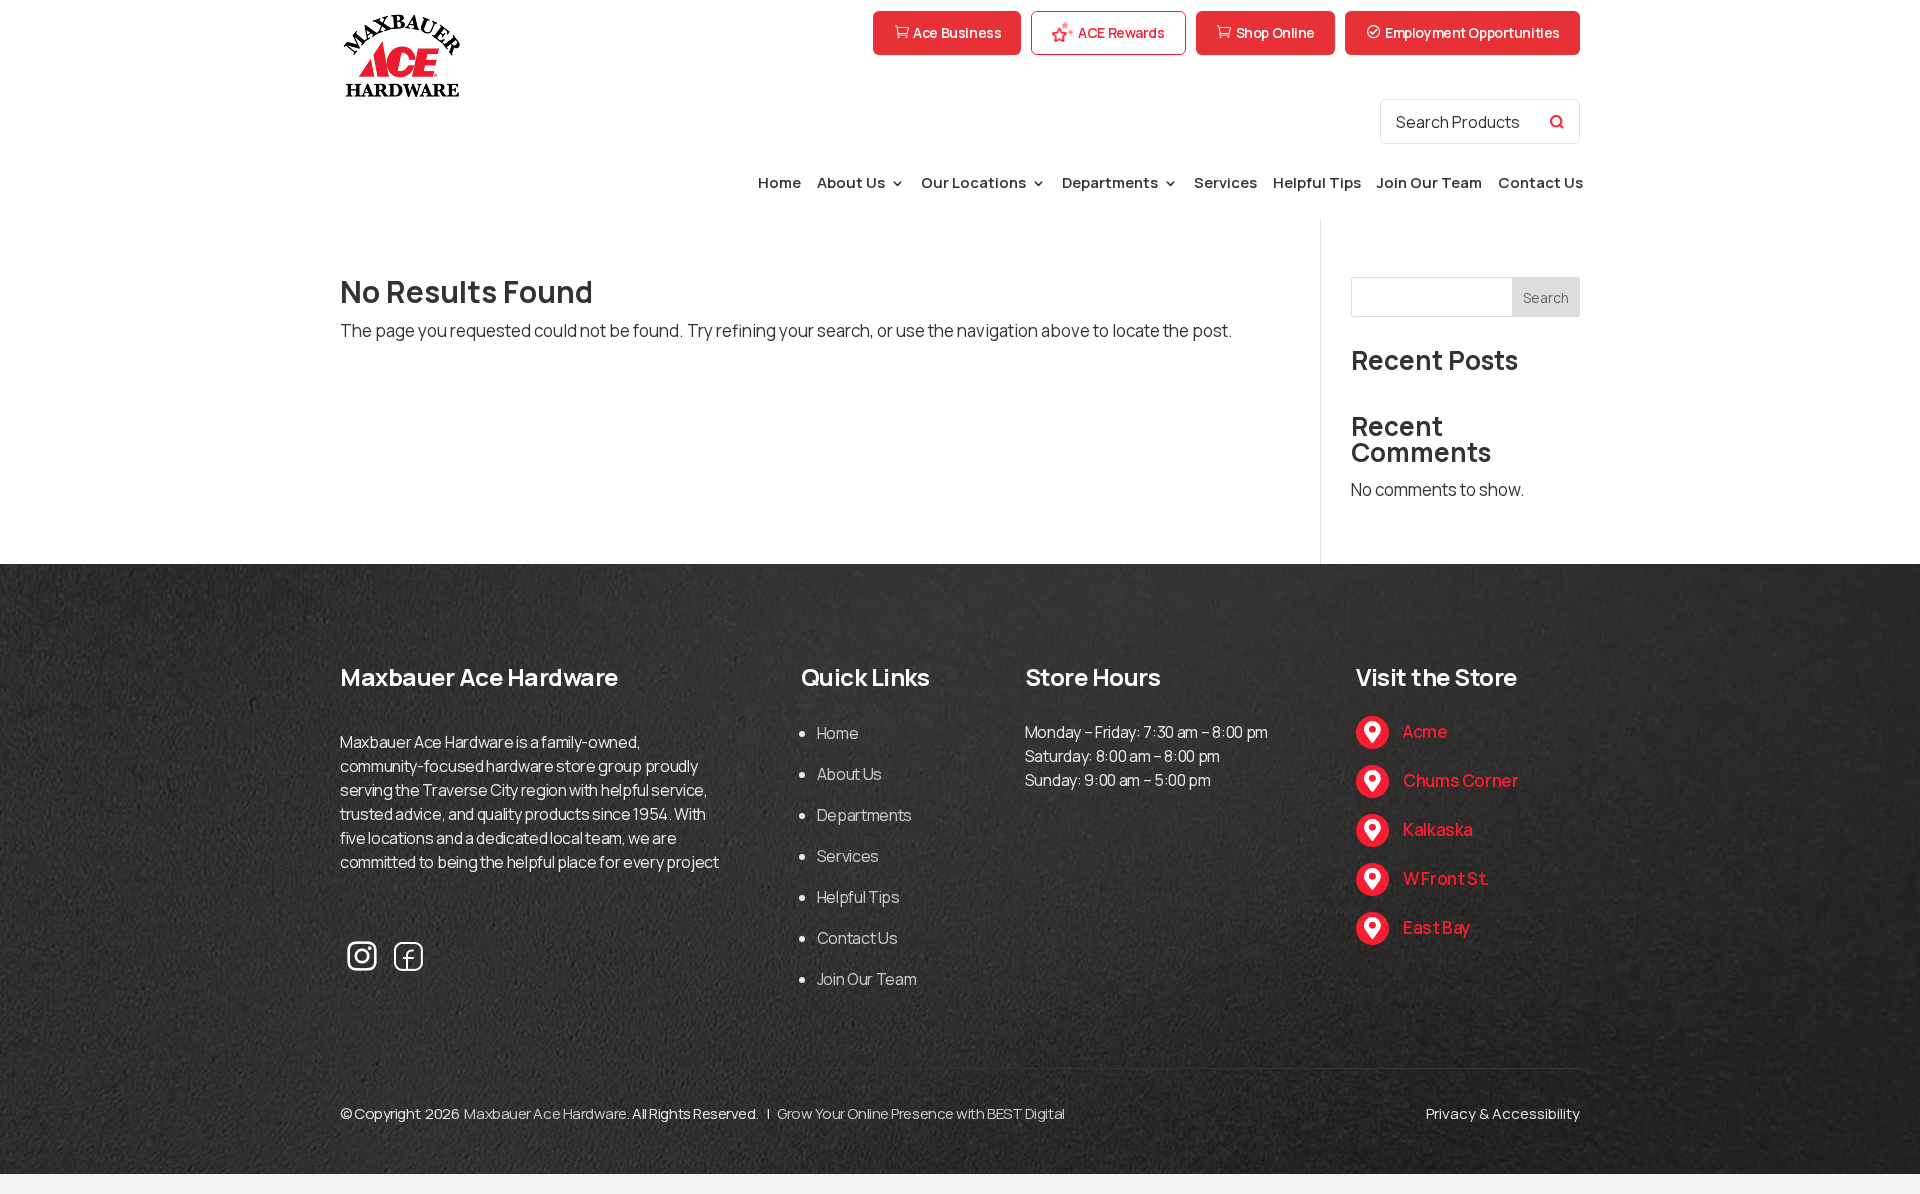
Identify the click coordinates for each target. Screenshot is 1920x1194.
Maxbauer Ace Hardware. (546, 1113)
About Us (851, 184)
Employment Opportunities (1472, 32)
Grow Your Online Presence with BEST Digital (921, 1113)
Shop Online (1275, 32)
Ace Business (957, 32)
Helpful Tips (1317, 184)
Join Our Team (1429, 184)
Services (1225, 184)
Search (1546, 297)
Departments (1110, 184)
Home (779, 184)
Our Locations (973, 184)
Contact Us (1540, 184)
